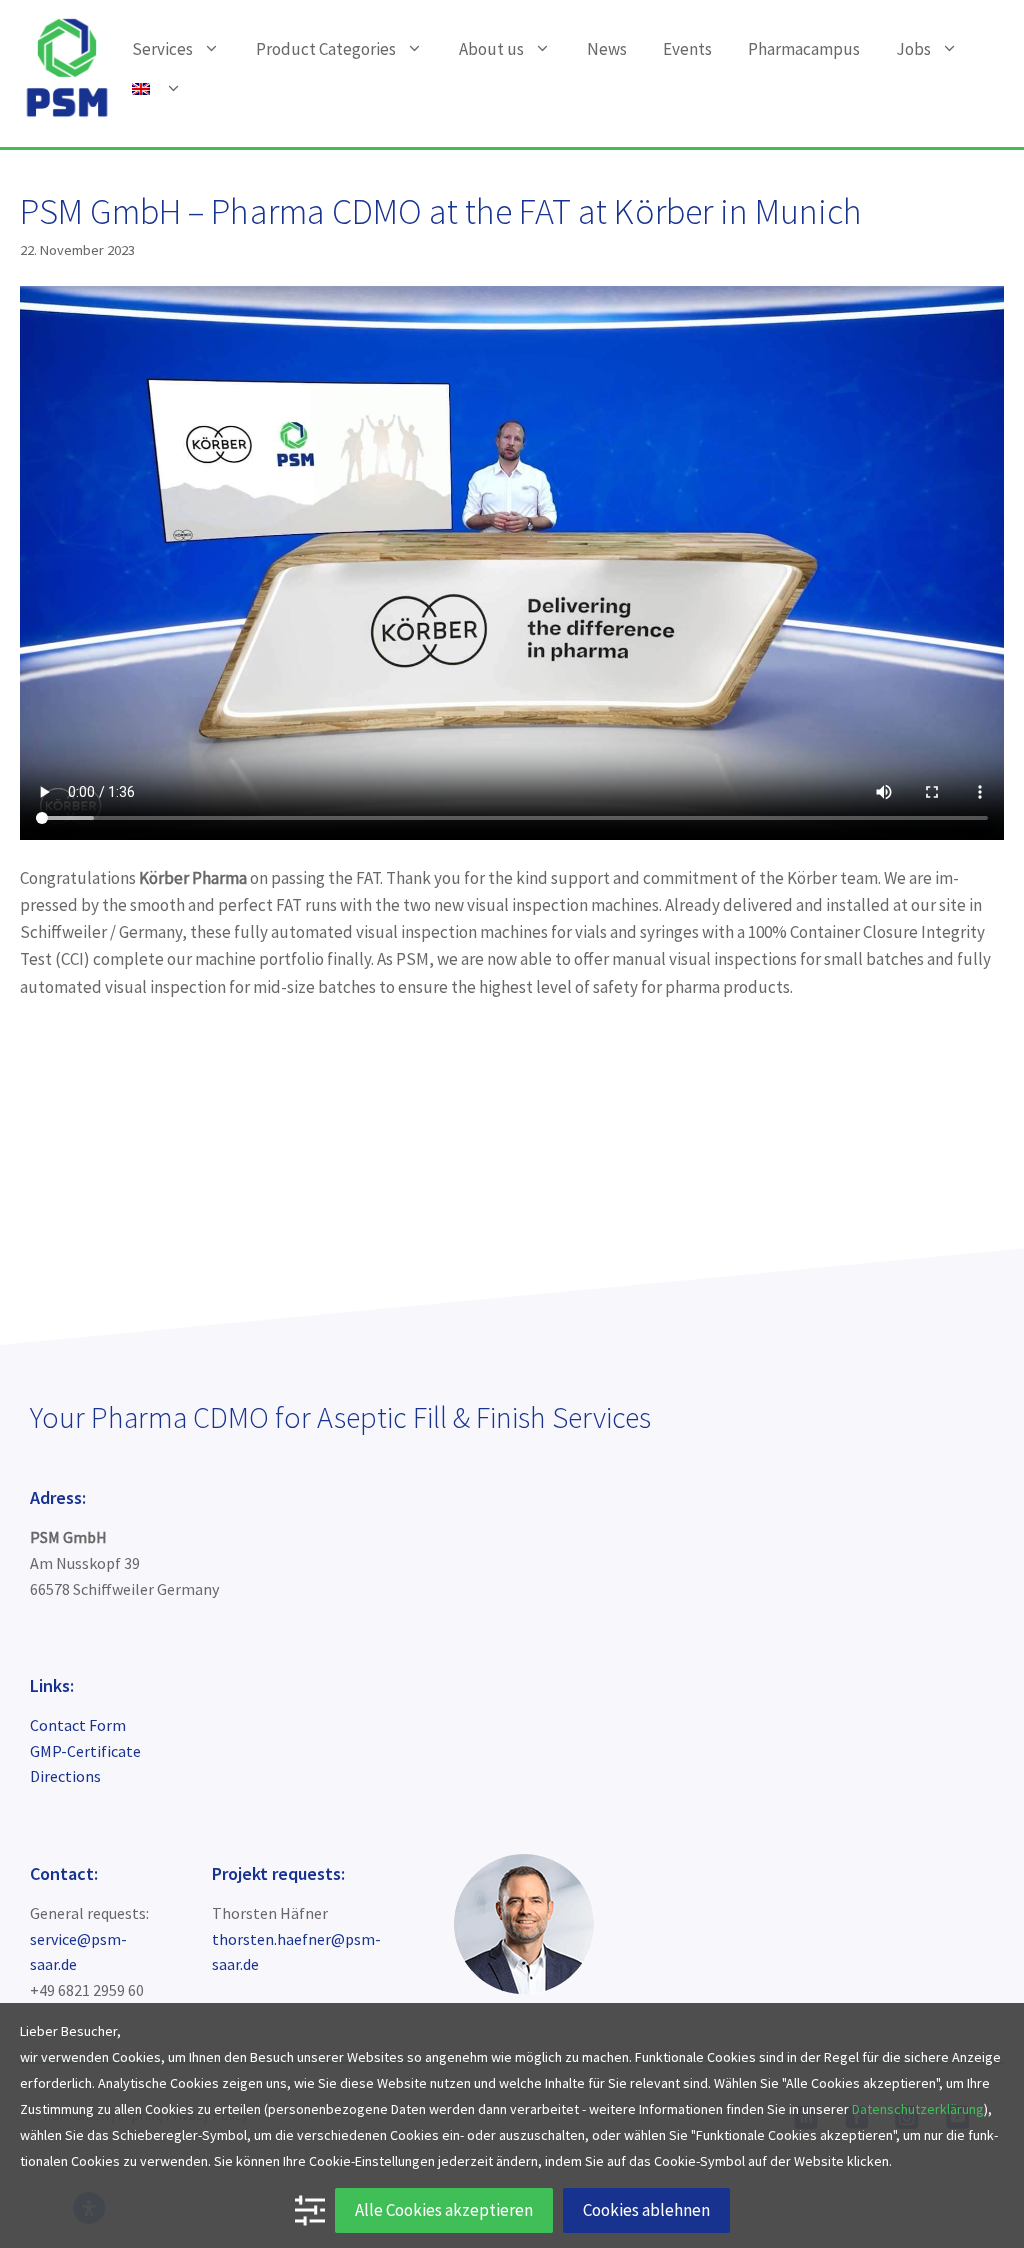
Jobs (913, 49)
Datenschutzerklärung (918, 2109)
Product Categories (326, 49)
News (607, 49)
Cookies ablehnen (646, 2210)
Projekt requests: (278, 1873)
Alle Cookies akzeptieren (444, 2210)
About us (491, 49)
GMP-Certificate (85, 1751)
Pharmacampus (804, 49)
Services (162, 49)
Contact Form (78, 1725)
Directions (65, 1776)
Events (687, 49)
